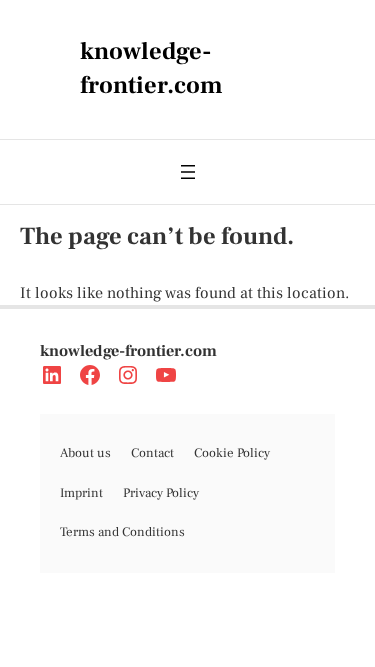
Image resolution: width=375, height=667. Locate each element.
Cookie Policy (232, 453)
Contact (152, 453)
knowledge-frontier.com (128, 351)
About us (85, 453)
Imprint (81, 493)
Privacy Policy (161, 493)
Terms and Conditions (122, 532)
